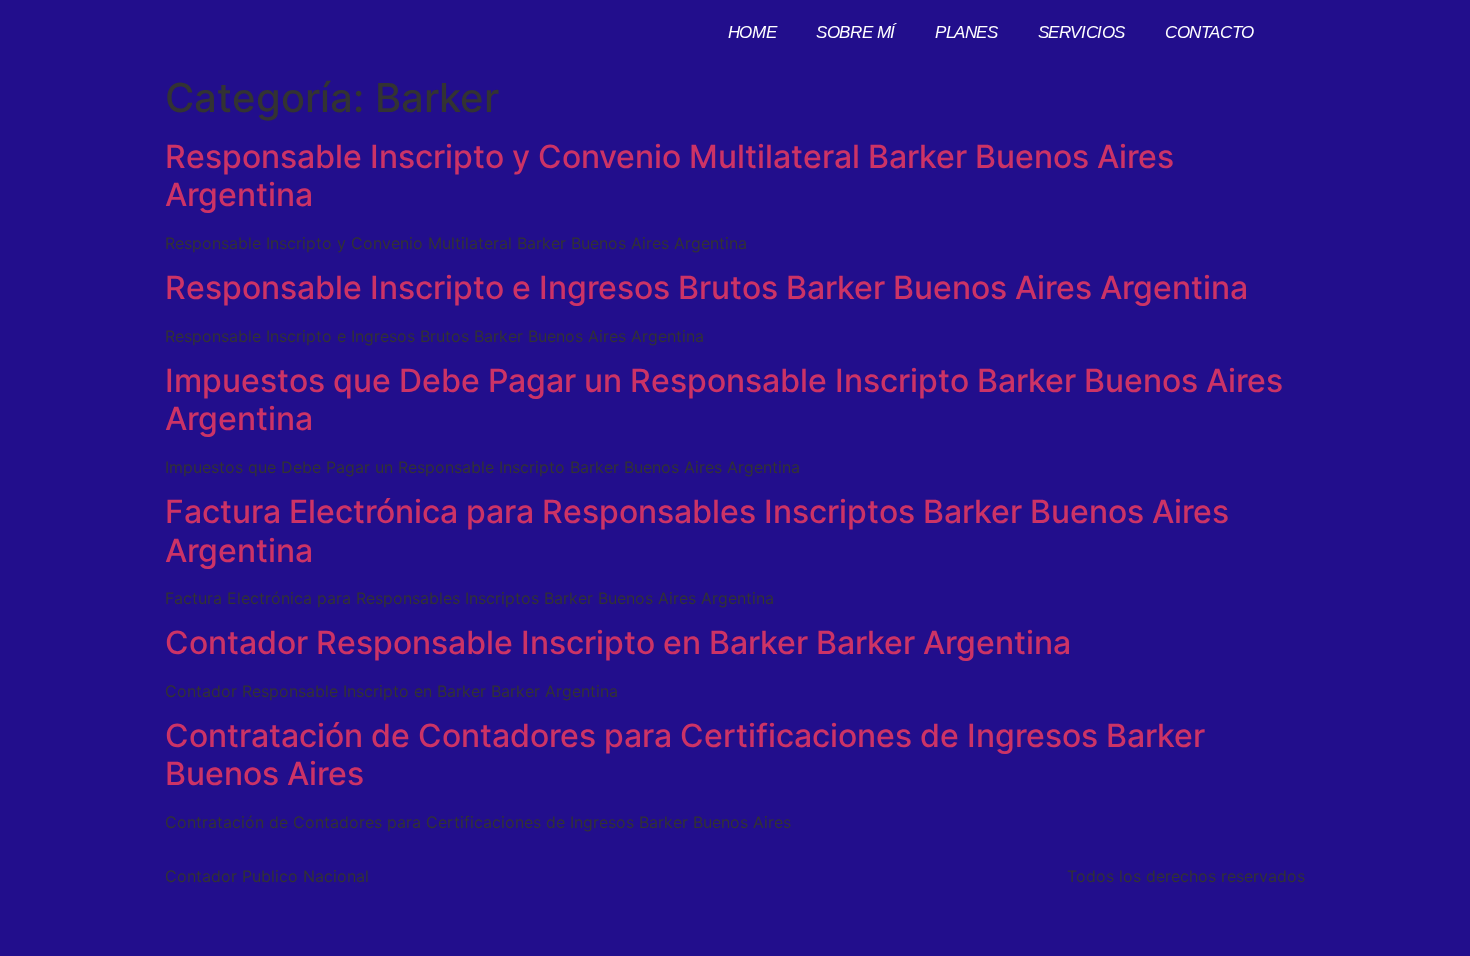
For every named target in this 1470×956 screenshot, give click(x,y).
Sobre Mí (855, 32)
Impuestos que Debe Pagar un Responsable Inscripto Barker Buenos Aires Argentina (724, 399)
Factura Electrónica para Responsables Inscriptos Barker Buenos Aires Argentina (697, 530)
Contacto (1209, 32)
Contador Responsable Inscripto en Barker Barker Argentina (618, 642)
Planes (966, 32)
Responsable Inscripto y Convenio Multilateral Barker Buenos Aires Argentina (669, 175)
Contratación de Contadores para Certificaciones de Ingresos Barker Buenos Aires (685, 754)
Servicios (1081, 32)
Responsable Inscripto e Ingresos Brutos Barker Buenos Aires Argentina (706, 287)
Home (752, 32)
